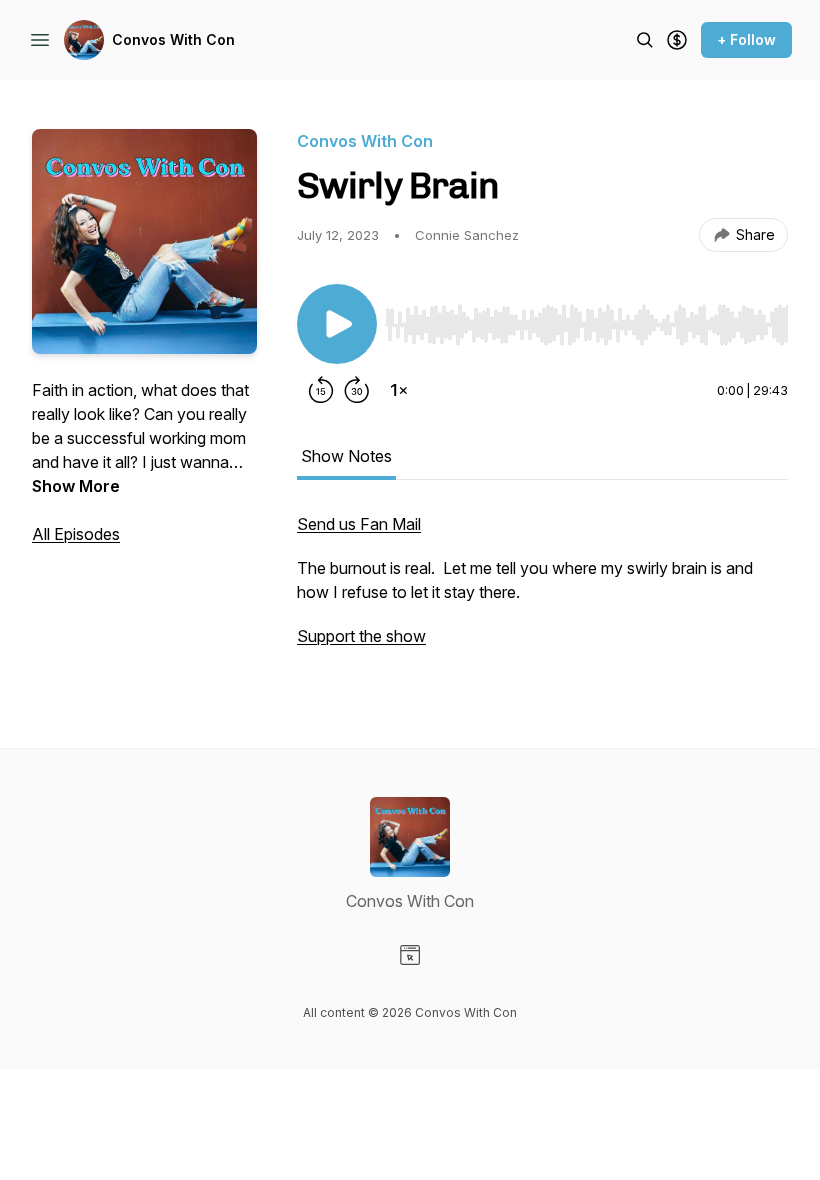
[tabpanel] (542, 590)
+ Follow (746, 39)
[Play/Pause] (337, 324)
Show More (76, 486)
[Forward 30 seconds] (357, 390)
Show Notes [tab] (346, 456)
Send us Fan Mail (359, 524)
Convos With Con (173, 39)
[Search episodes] (645, 40)
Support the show (361, 636)
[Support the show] (677, 40)
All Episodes (76, 534)
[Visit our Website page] (410, 955)
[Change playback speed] (399, 390)
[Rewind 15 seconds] (321, 390)
